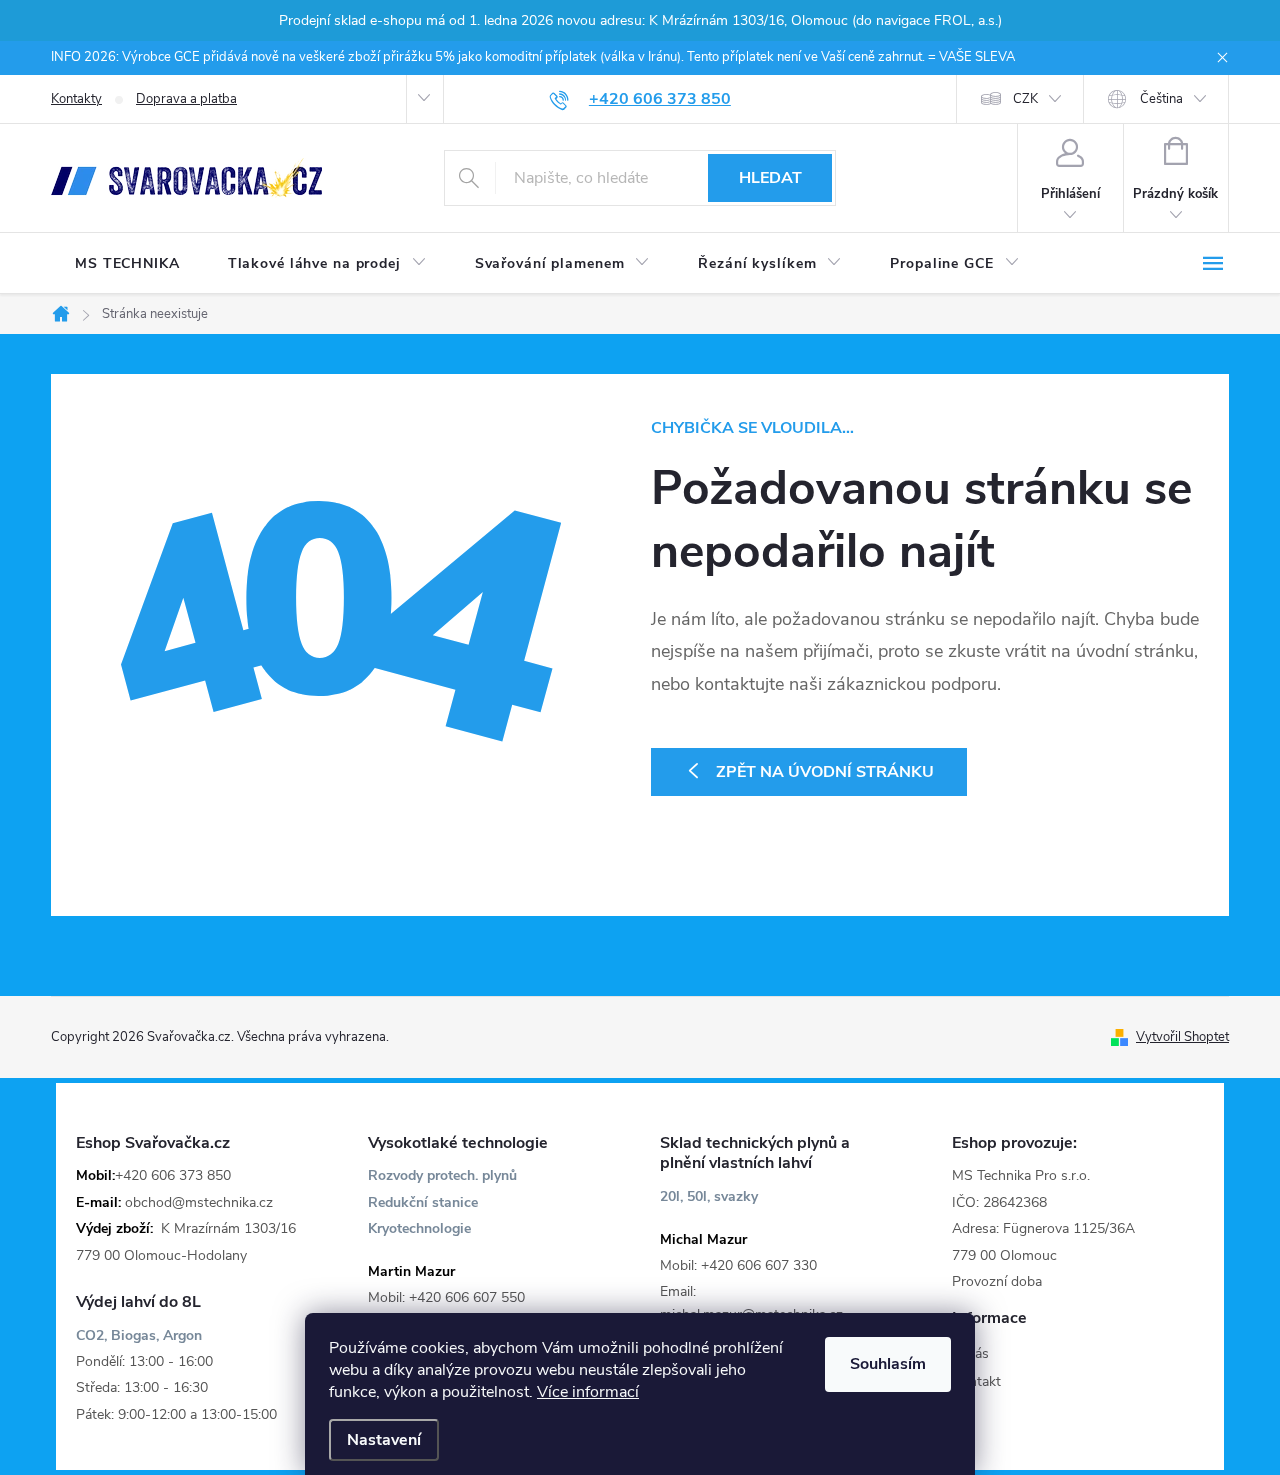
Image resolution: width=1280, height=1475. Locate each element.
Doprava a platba (186, 99)
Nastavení (384, 1440)
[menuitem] (127, 264)
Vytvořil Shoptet (1182, 1037)
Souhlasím (888, 1364)
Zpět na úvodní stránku (825, 772)
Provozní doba (997, 1281)
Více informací (588, 1392)
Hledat (770, 178)
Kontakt (976, 1381)
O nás (970, 1353)
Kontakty (76, 99)
